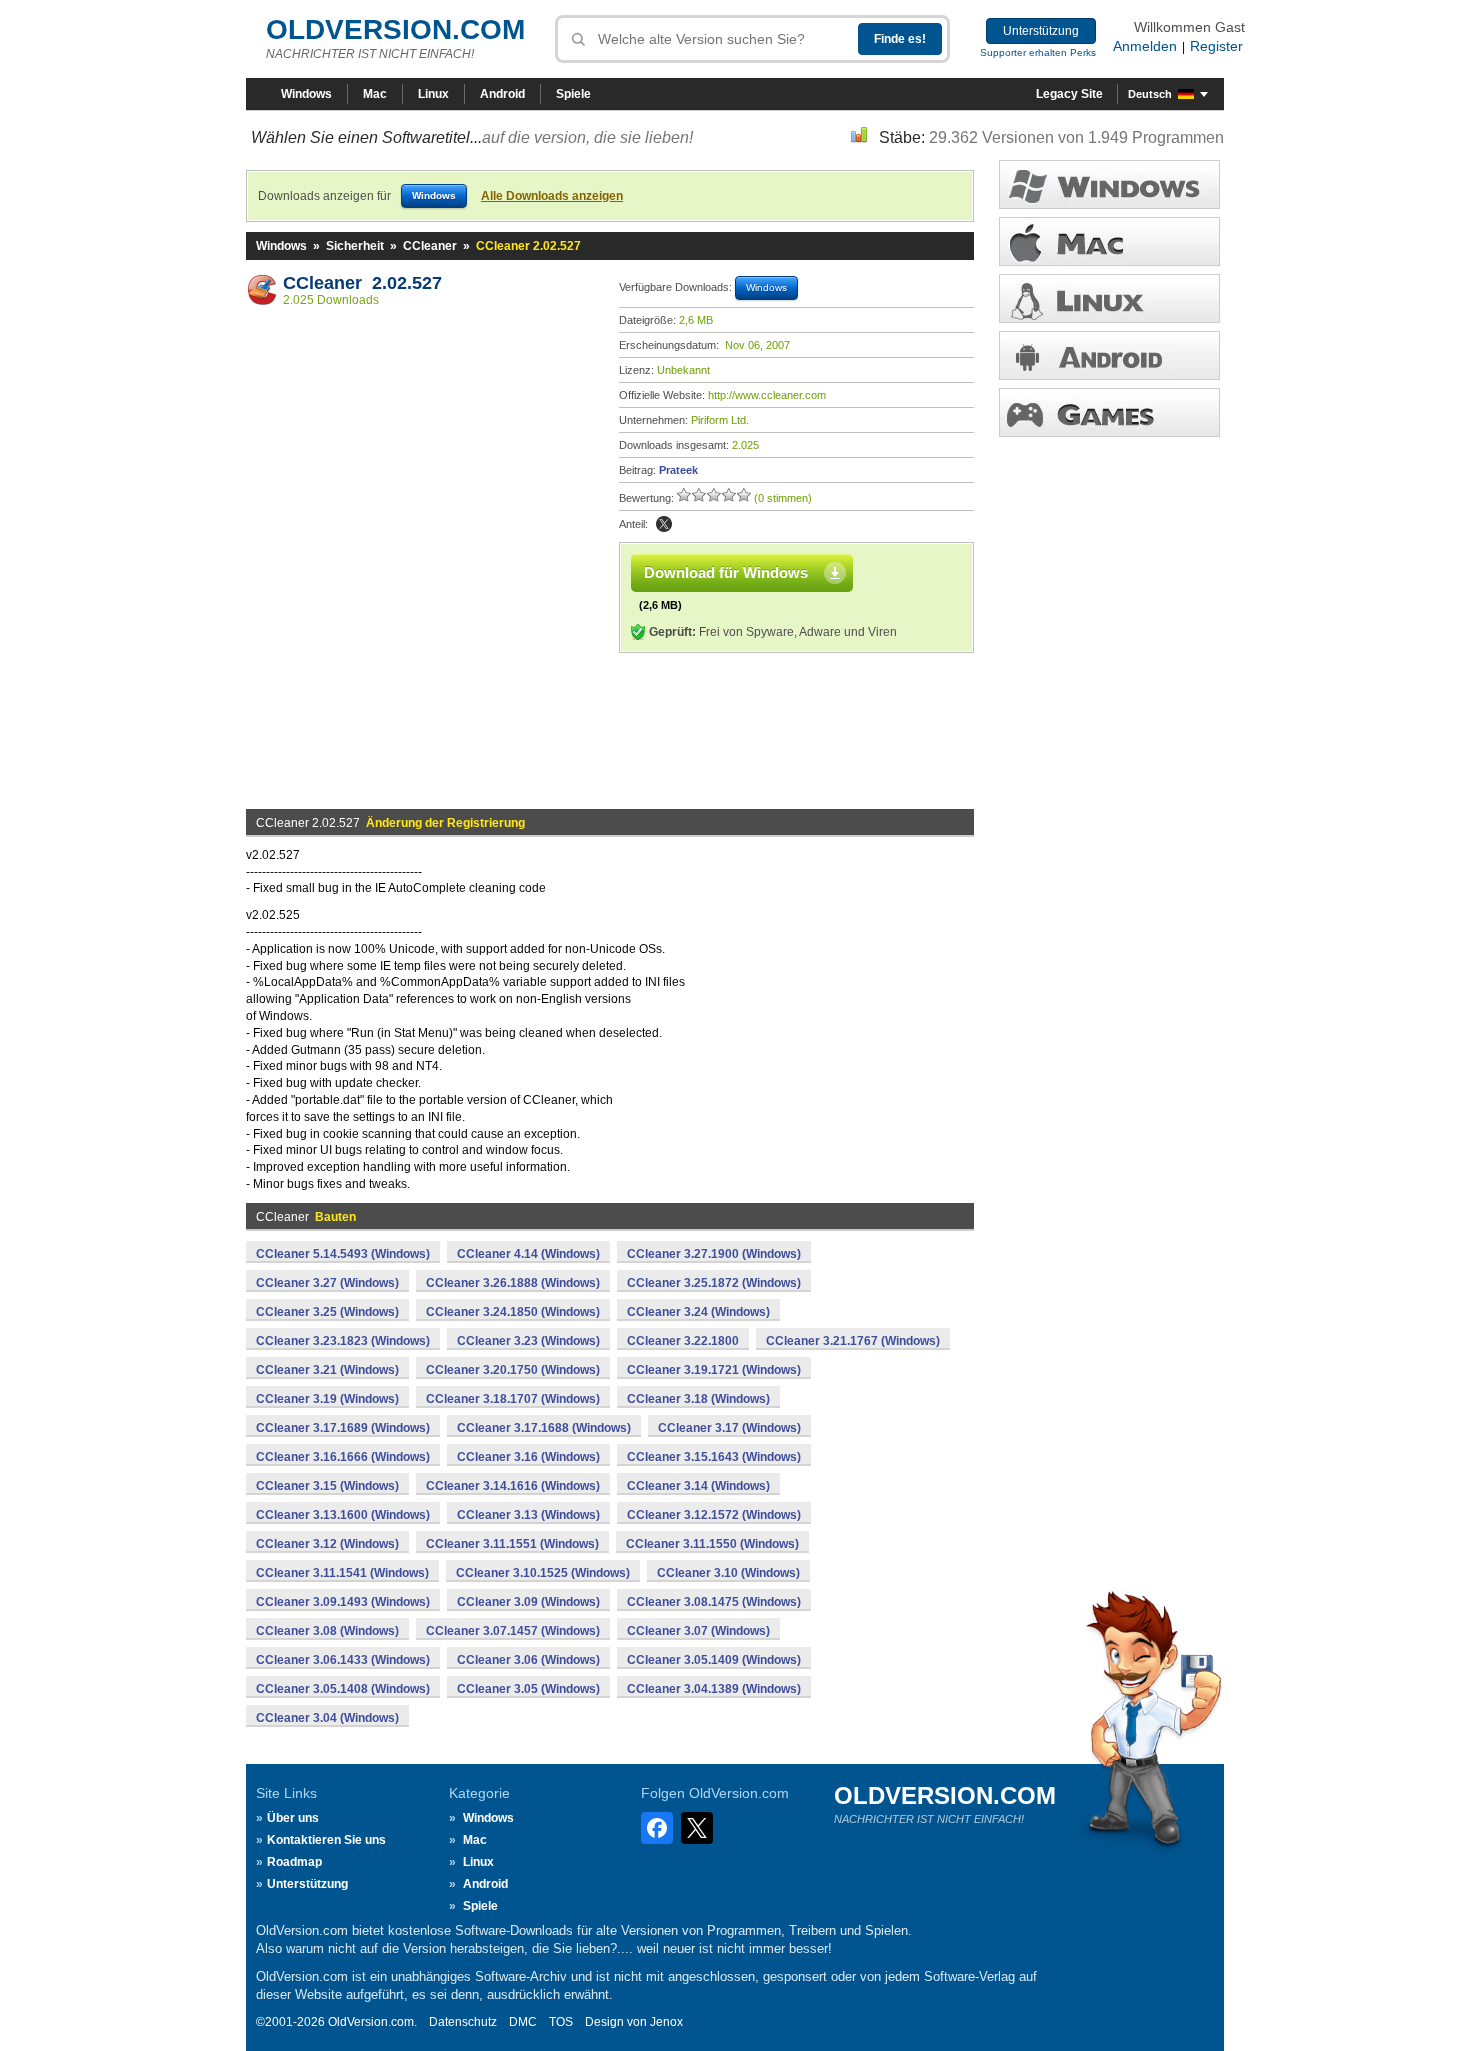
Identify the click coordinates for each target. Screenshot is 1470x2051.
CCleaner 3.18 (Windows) (698, 1399)
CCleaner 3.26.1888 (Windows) (513, 1283)
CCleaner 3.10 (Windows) (728, 1573)
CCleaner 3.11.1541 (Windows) (342, 1573)
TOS (561, 2022)
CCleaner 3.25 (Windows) (327, 1312)
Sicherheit (355, 246)
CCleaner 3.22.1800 (683, 1341)
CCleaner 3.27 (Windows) (327, 1283)
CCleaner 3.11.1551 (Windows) (512, 1544)
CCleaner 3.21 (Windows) (327, 1370)
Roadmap (294, 1862)
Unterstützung (1041, 31)
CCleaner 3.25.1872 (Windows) (714, 1283)
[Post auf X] (664, 524)
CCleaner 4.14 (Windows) (528, 1254)
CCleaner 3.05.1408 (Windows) (343, 1689)
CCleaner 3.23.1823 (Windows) (343, 1341)
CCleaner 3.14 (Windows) (698, 1486)
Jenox (666, 2022)
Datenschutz (463, 2022)
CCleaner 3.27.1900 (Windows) (714, 1254)
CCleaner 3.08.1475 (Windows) (714, 1602)
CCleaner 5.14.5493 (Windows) (343, 1254)
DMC (523, 2022)
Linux (433, 94)
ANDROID (1109, 355)
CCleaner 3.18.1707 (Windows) (513, 1399)
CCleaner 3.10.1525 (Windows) (543, 1573)
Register (1216, 46)
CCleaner (430, 246)
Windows (306, 94)
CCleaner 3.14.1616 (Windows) (513, 1486)
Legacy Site (1069, 94)
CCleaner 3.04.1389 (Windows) (714, 1689)
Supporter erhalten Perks (1038, 52)
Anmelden (1145, 46)
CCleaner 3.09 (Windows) (528, 1602)
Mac (375, 94)
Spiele (573, 94)
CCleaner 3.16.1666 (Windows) (343, 1457)
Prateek (678, 470)
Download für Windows (726, 572)
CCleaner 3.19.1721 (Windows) (714, 1370)
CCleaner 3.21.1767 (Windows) (853, 1341)
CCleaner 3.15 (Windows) (327, 1486)
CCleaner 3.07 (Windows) (698, 1631)
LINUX (1109, 298)
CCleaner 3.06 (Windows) (528, 1660)
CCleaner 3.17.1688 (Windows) (544, 1428)
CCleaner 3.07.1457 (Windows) (513, 1631)
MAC (1109, 241)
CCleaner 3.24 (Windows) (698, 1312)
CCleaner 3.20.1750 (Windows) (513, 1370)
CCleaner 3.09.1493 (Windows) (343, 1602)
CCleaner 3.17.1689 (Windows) (343, 1428)
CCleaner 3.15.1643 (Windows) (714, 1457)
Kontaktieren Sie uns (326, 1840)
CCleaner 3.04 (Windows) (327, 1718)
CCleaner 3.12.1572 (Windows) (714, 1515)
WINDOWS (1109, 184)
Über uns (293, 1818)
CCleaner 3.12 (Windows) (327, 1544)
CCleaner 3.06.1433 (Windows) (343, 1660)
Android (502, 94)
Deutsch (1150, 94)
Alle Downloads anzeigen (552, 196)
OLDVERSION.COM (395, 29)
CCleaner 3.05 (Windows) (528, 1689)
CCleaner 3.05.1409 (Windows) (714, 1660)
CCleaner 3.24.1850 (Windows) (513, 1312)
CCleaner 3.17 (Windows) (729, 1428)
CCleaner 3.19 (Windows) (327, 1399)
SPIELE (1109, 412)
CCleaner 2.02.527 (362, 283)
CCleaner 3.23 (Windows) (528, 1341)
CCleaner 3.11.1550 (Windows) (712, 1544)
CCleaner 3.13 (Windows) (528, 1515)
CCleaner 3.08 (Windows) (327, 1631)
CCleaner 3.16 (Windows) (528, 1457)
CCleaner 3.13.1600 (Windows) (343, 1515)
